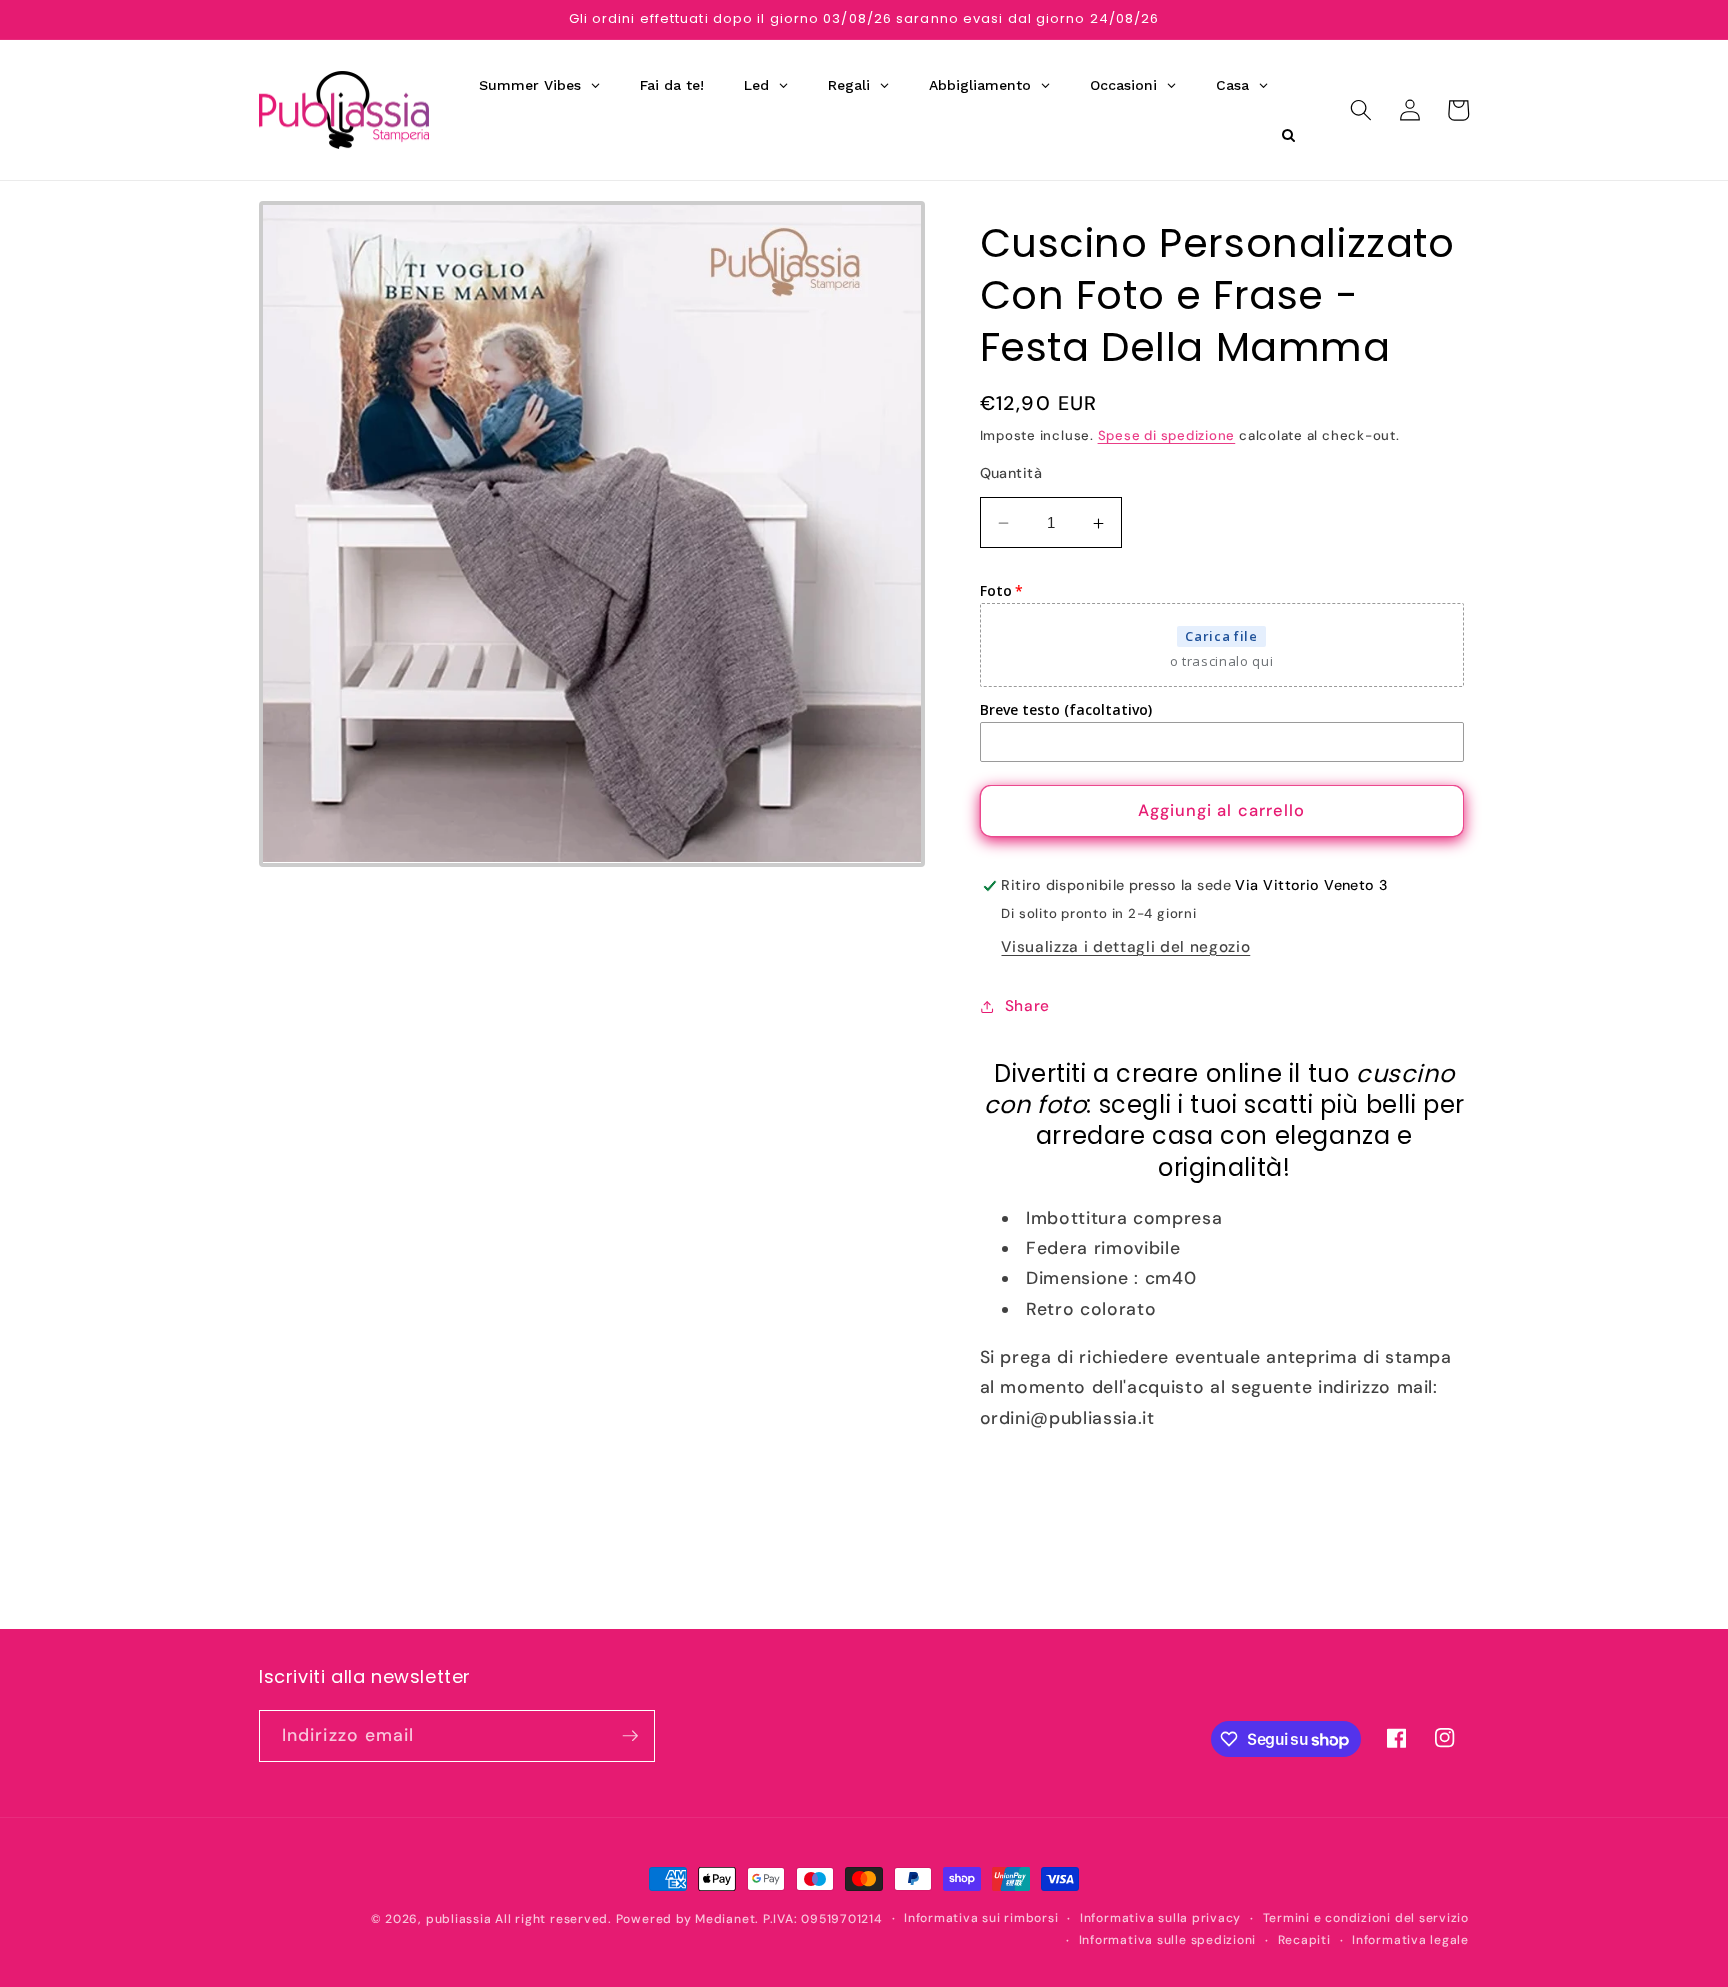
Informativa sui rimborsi (981, 1918)
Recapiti (1304, 1940)
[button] (1361, 110)
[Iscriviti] (630, 1736)
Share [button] (1027, 1007)
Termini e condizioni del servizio (1366, 1918)
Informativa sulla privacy (1160, 1918)
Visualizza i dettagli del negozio (1125, 947)
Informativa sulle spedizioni (1168, 1940)
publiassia (459, 1919)
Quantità (1011, 473)
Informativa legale (1410, 1940)
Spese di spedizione (1167, 435)
